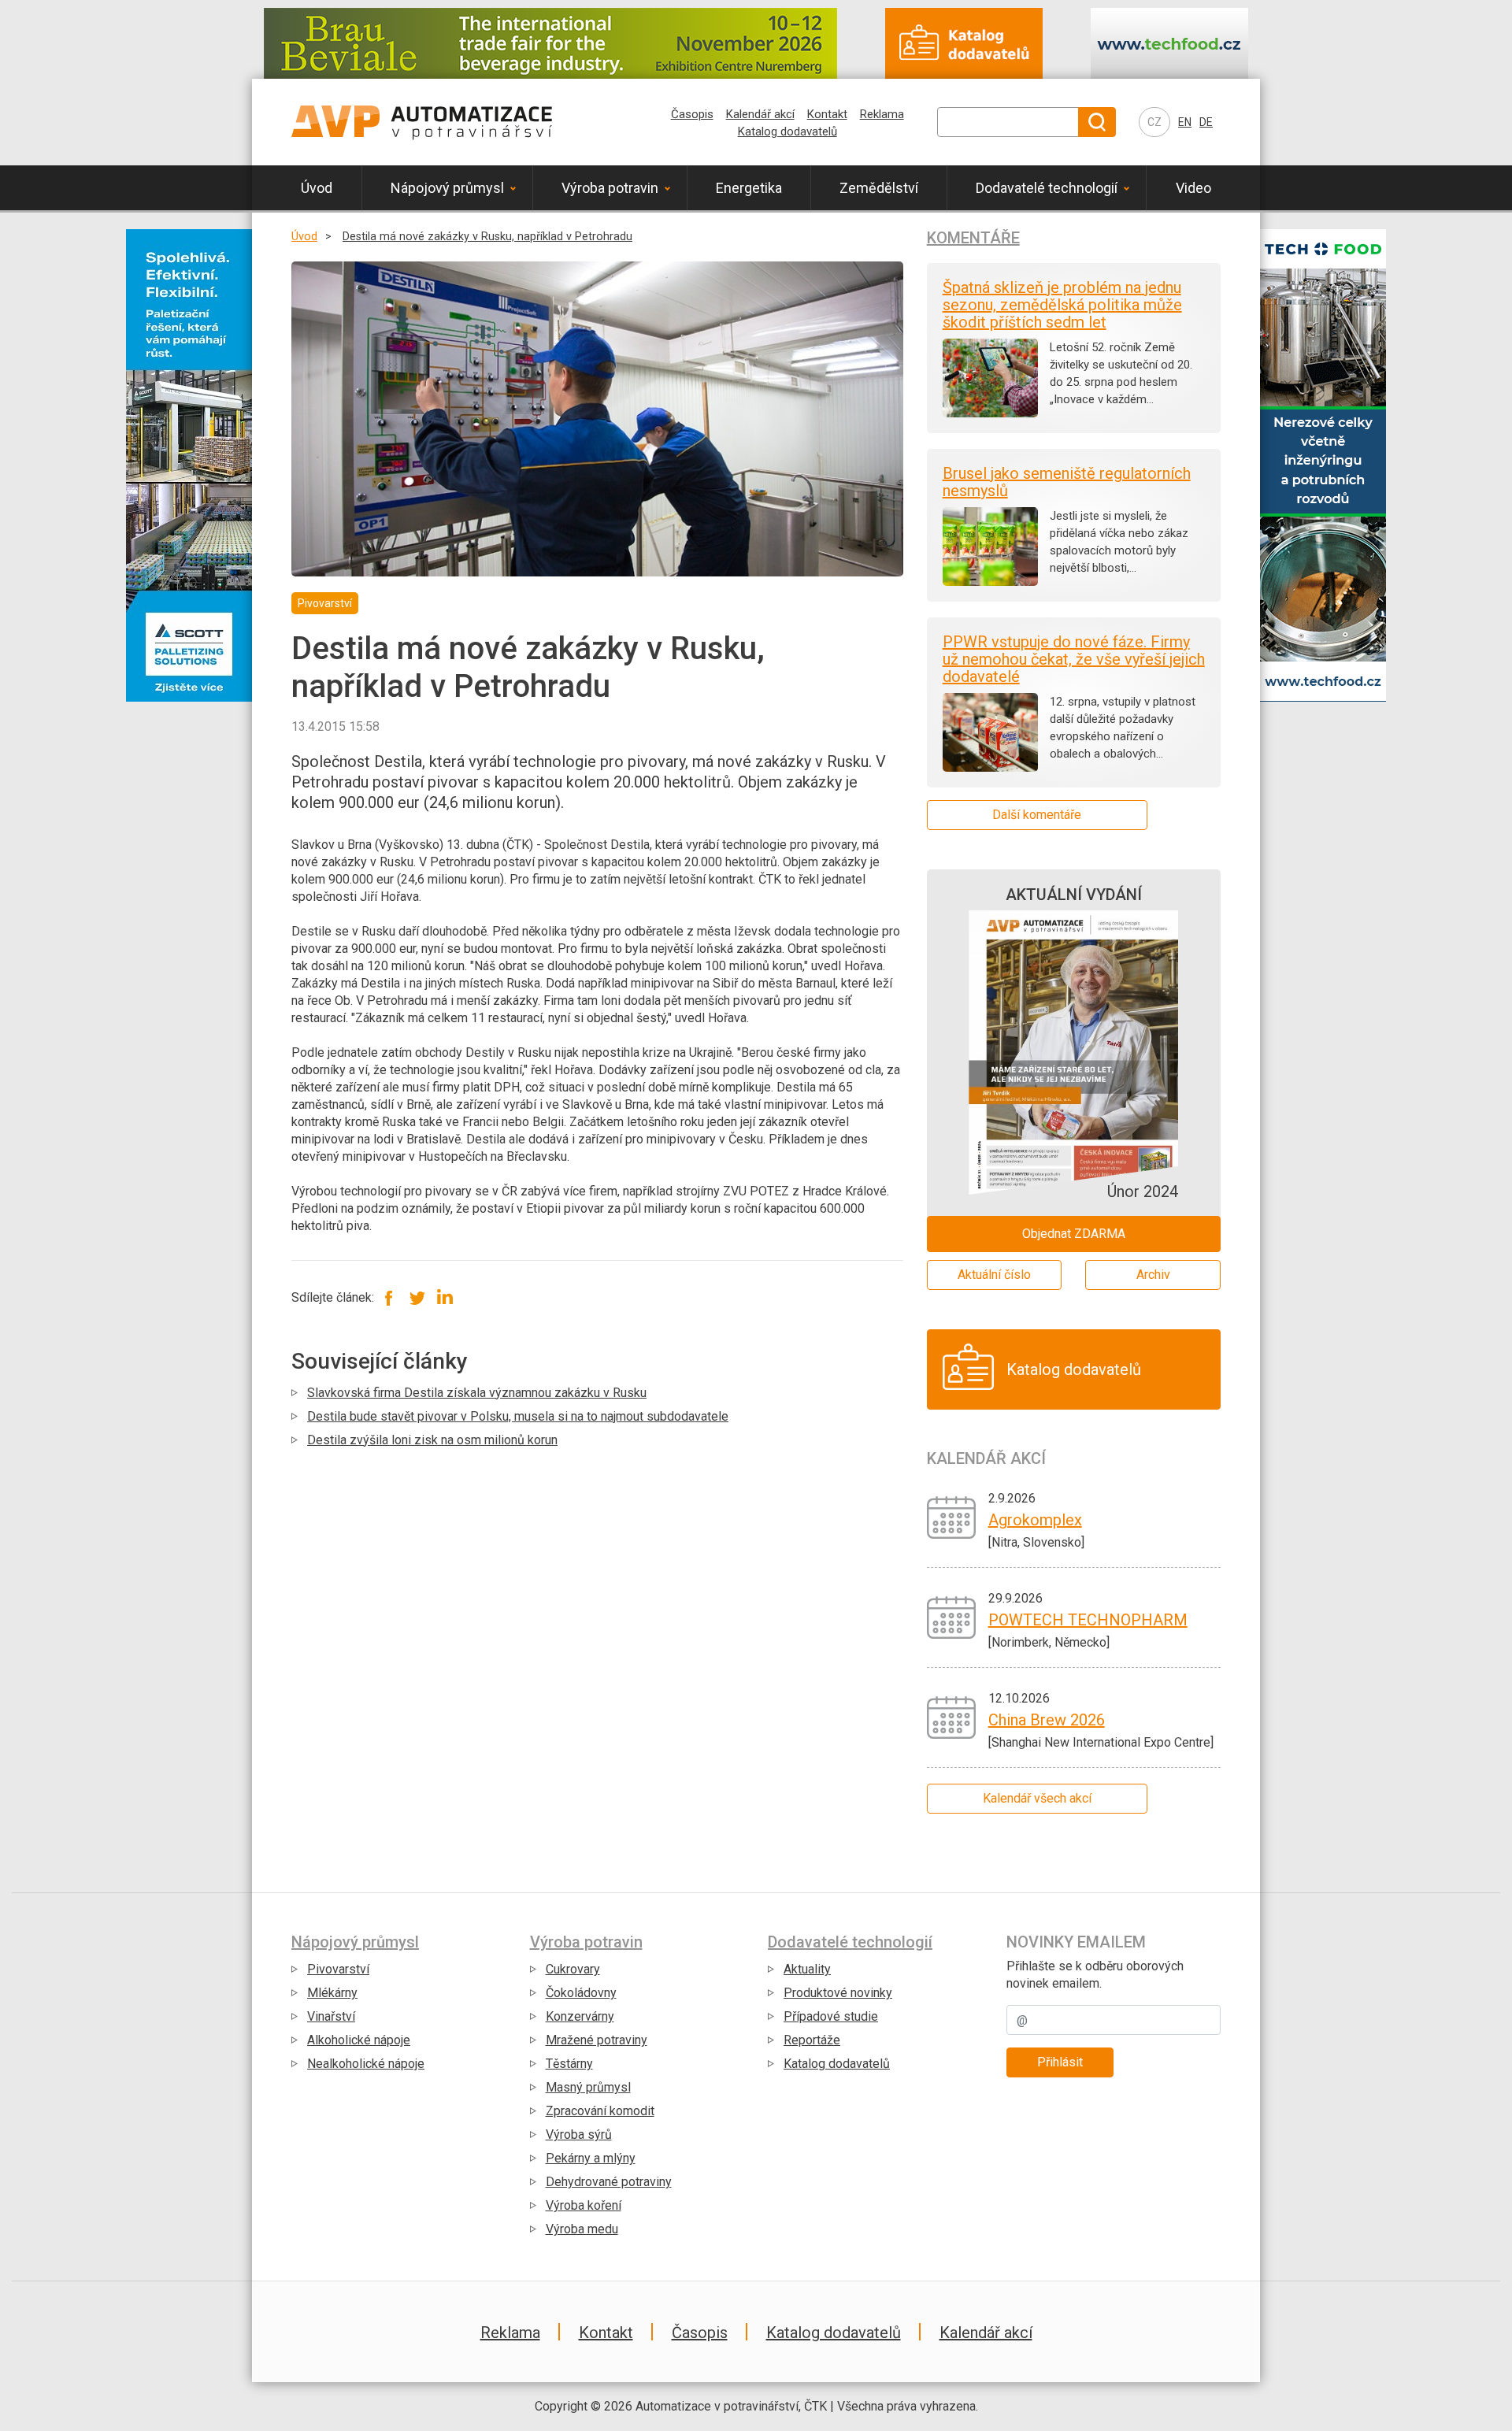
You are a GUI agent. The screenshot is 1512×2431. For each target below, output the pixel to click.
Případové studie (831, 2016)
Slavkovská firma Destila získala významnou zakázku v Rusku (477, 1393)
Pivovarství (338, 1969)
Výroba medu (582, 2229)
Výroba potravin (610, 188)
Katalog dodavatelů (787, 132)
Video (1193, 188)
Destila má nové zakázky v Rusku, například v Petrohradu (487, 237)
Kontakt (827, 114)
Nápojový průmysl (447, 188)
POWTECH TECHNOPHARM (1088, 1620)
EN (1185, 122)
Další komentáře (1037, 815)
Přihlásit (1060, 2062)
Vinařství (331, 2016)
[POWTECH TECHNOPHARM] (952, 1616)
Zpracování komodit (600, 2111)
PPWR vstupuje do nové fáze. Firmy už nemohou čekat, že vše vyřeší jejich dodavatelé (1074, 659)
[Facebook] (389, 1297)
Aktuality (807, 1969)
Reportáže (812, 2040)
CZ (1154, 122)
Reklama (882, 114)
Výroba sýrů (579, 2135)
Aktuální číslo (994, 1275)
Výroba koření (584, 2205)
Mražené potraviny (597, 2040)
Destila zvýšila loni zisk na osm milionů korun (432, 1440)
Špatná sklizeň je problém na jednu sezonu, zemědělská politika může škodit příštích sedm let (1062, 305)
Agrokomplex (1035, 1520)
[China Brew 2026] (952, 1716)
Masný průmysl (588, 2087)
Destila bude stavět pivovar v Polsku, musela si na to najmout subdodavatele (518, 1416)
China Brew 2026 (1047, 1720)
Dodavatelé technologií (1047, 188)
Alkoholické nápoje (359, 2040)
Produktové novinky (838, 1993)
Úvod (317, 188)
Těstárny (569, 2064)
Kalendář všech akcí (1037, 1798)
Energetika (749, 188)
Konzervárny (580, 2016)
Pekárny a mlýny (591, 2158)
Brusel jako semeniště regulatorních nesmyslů (1067, 482)
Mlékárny (332, 1993)
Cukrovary (573, 1969)
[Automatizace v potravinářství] (422, 122)
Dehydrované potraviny (609, 2182)
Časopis (692, 114)
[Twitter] (417, 1297)
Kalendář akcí (760, 114)
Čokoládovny (581, 1993)
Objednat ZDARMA (1074, 1234)
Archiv (1153, 1275)
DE (1206, 122)
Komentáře (973, 238)
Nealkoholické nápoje (366, 2064)
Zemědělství (879, 188)
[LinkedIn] (445, 1297)
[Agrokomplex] (952, 1516)
